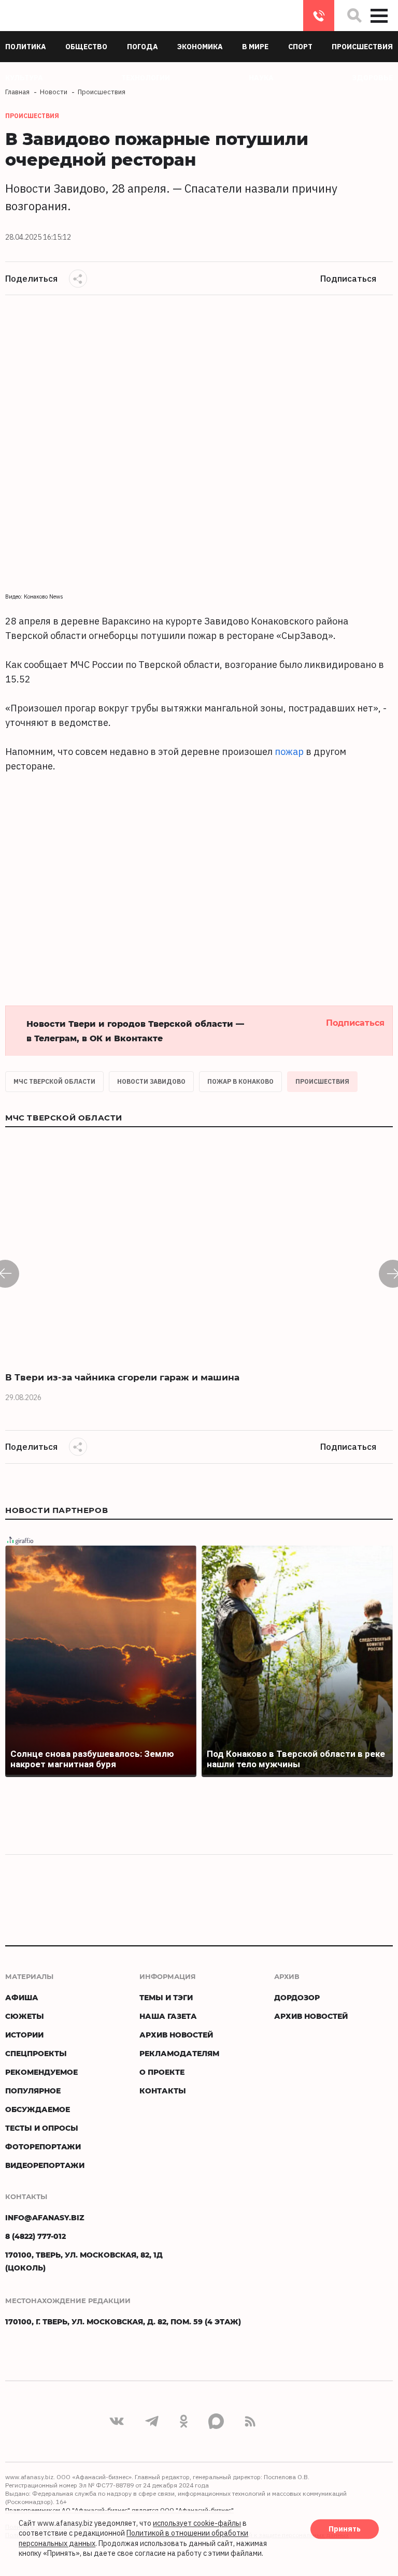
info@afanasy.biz (45, 2217)
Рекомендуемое (41, 2072)
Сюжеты (25, 2016)
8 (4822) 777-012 (319, 16)
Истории (24, 2035)
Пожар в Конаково (240, 1081)
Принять (345, 2529)
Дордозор (297, 1997)
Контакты (163, 2091)
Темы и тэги (166, 1997)
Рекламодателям (179, 2053)
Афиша (22, 1997)
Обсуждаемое (38, 2109)
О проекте (162, 2072)
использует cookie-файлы (197, 2523)
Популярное (33, 2091)
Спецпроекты (36, 2053)
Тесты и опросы (42, 2128)
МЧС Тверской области (54, 1081)
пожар (289, 752)
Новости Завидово (151, 1081)
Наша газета (168, 2016)
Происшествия (322, 1081)
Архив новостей (176, 2035)
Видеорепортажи (45, 2165)
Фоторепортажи (43, 2146)
